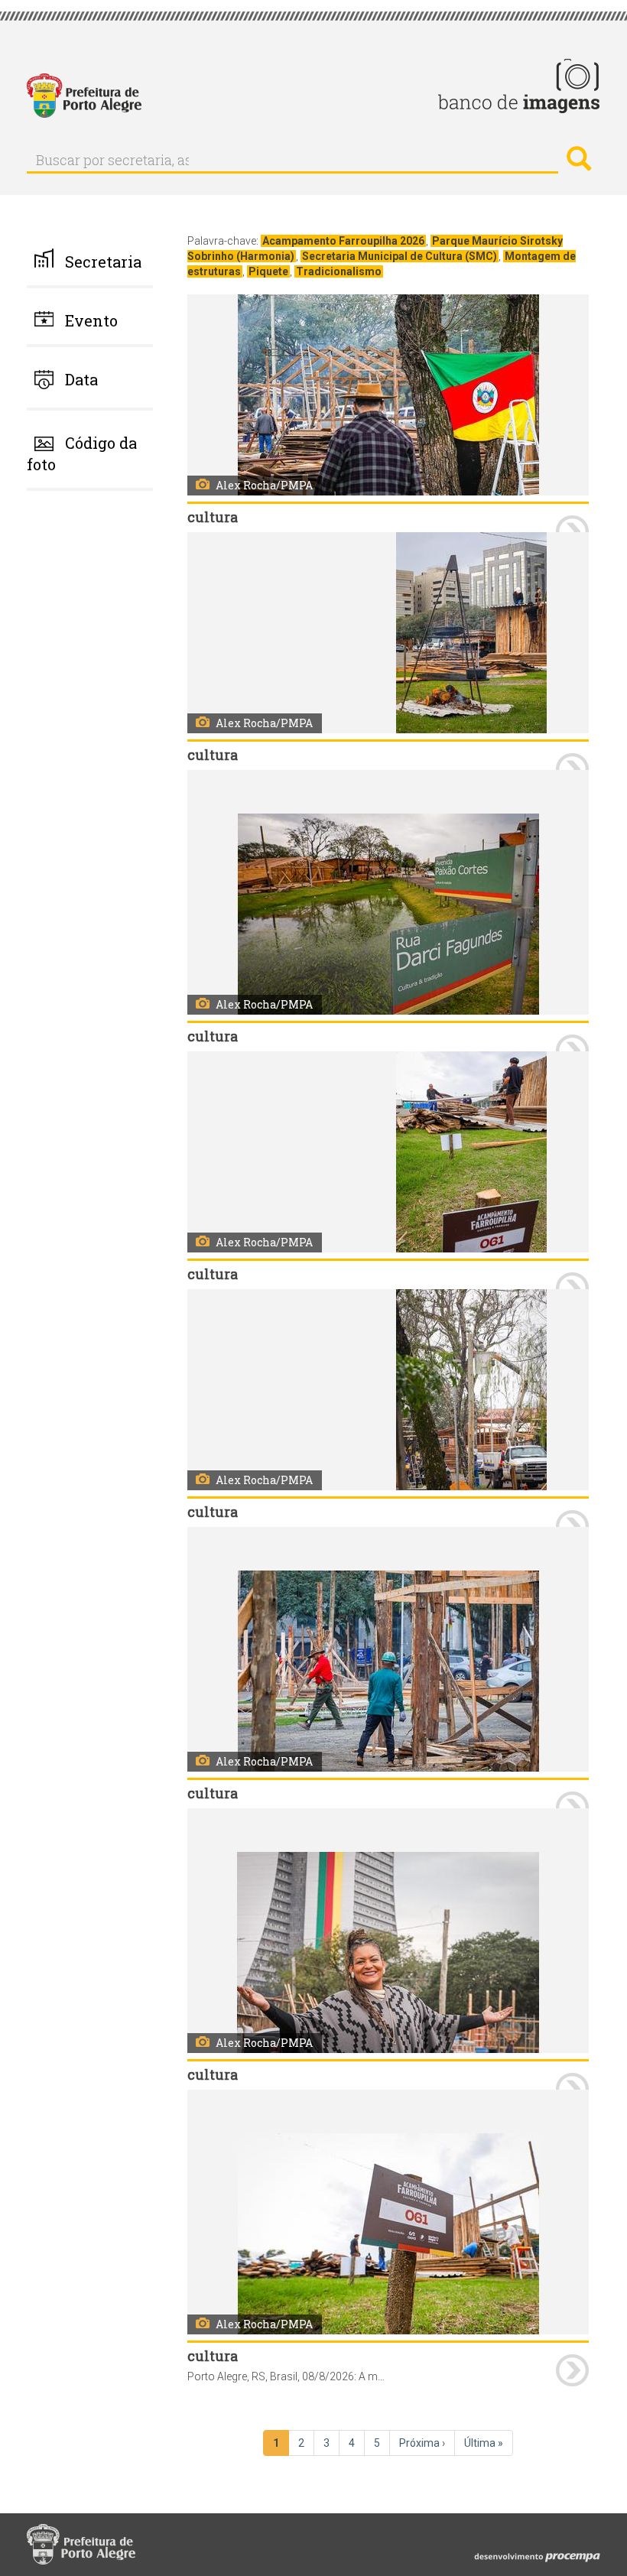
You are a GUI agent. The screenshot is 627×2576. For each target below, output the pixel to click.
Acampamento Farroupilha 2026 (343, 241)
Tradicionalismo (339, 271)
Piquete (268, 271)
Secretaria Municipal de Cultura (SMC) (400, 256)
